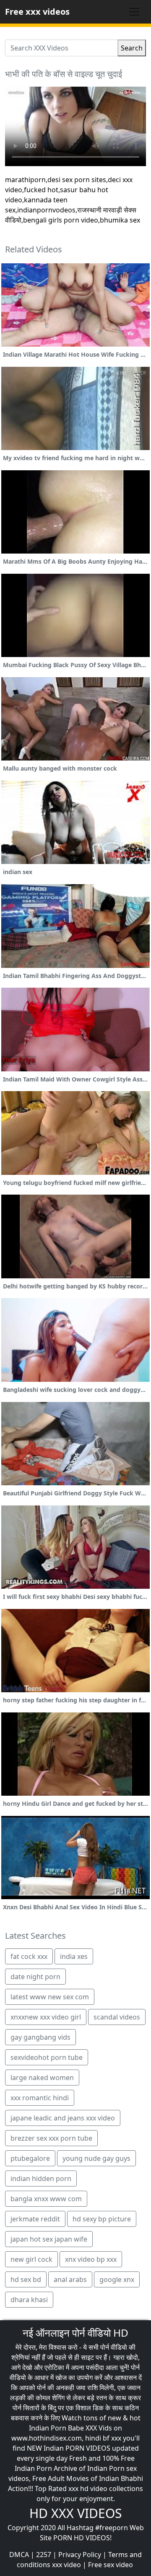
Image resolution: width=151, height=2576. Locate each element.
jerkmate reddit (35, 2219)
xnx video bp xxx (91, 2259)
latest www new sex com (50, 1997)
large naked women (42, 2078)
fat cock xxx (29, 1956)
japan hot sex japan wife (49, 2239)
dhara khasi (29, 2300)
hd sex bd (26, 2279)
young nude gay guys (96, 2158)
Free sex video (111, 2565)
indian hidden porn (41, 2178)
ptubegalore (30, 2158)
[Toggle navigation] (134, 12)
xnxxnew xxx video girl (46, 2017)
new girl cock (31, 2259)
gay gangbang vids (40, 2037)
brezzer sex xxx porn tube (51, 2138)
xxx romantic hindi (40, 2098)
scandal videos (117, 2017)
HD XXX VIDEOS (75, 2513)
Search (132, 48)
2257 (44, 2555)
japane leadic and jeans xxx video (63, 2118)
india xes (74, 1956)
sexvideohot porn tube (47, 2057)
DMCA (19, 2555)
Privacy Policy (80, 2555)
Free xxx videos (37, 12)
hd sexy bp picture (102, 2219)
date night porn (35, 1977)
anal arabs (70, 2279)
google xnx (117, 2279)
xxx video (66, 2565)
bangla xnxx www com (46, 2199)
